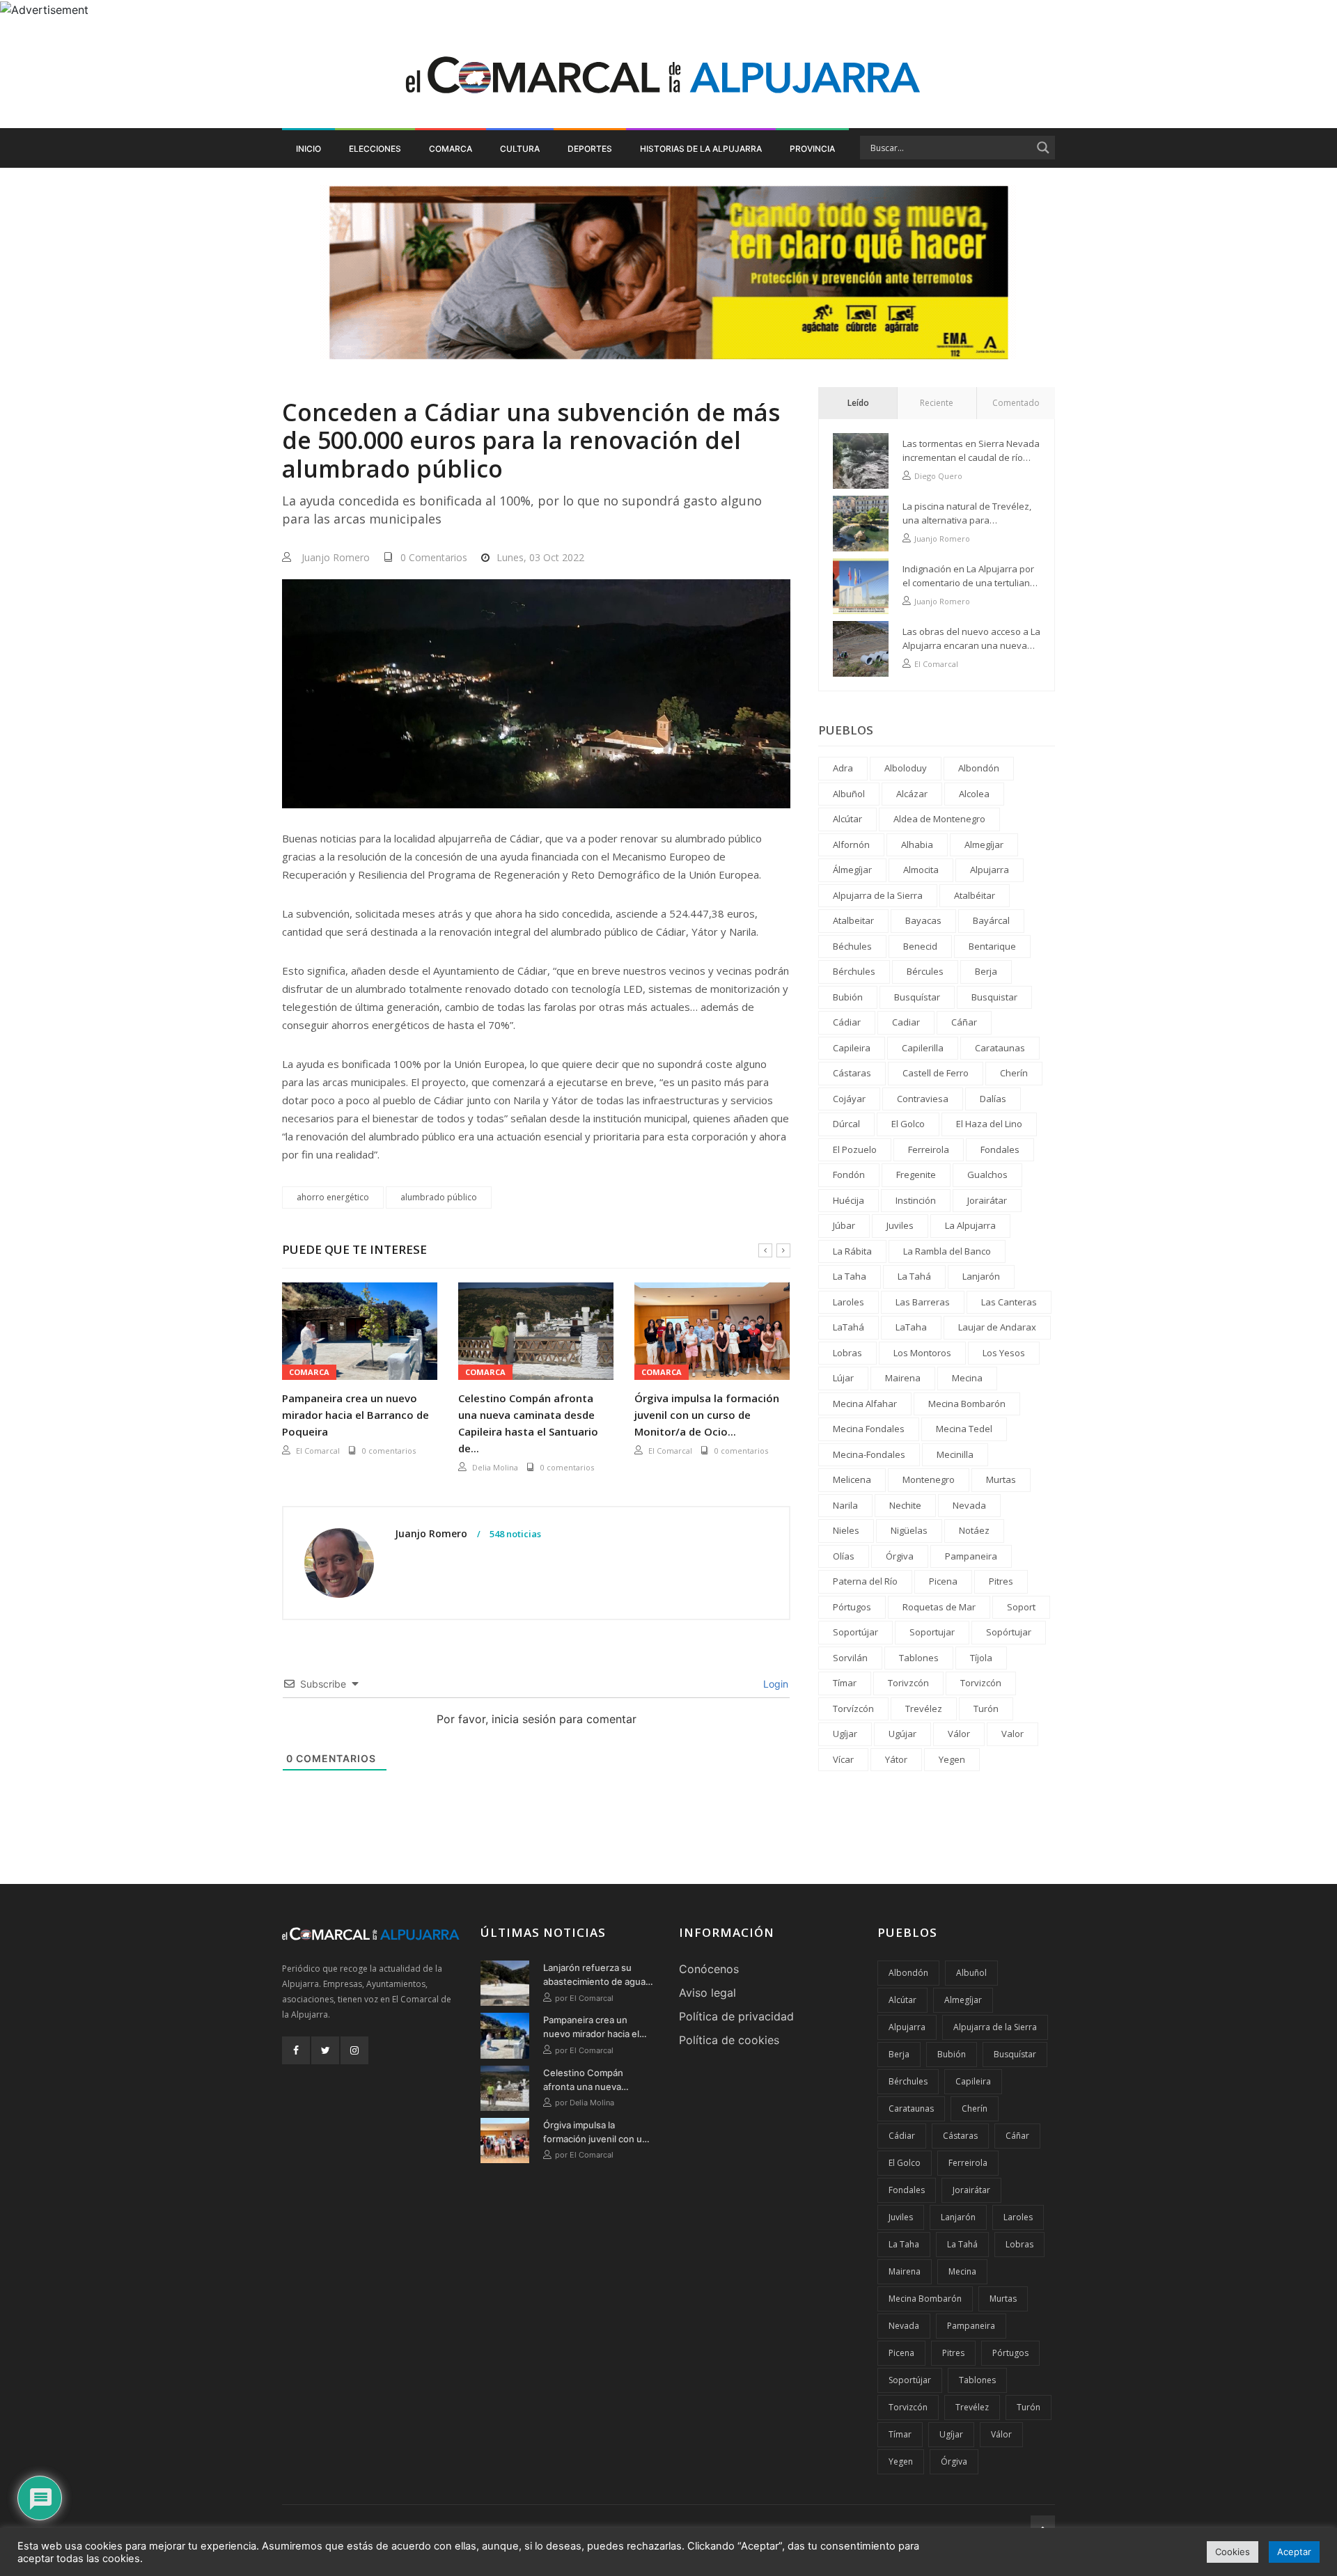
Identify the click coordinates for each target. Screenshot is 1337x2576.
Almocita (921, 870)
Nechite (905, 1505)
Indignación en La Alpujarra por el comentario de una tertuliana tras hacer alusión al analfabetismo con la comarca (969, 576)
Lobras (847, 1353)
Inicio (308, 149)
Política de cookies (729, 2040)
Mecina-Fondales (869, 1454)
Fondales (1000, 1149)
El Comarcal (318, 1451)
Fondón (849, 1175)
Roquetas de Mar (939, 1607)
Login (774, 1684)
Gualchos (987, 1175)
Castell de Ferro (936, 1073)
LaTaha (911, 1327)
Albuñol (849, 794)
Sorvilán (850, 1658)
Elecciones (375, 149)
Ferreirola (929, 1149)
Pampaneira (971, 1556)
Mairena (903, 1378)
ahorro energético (333, 1197)
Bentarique (992, 946)
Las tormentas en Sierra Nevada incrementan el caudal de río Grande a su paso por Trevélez (971, 451)
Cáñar (964, 1022)
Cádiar (847, 1022)
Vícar (843, 1759)
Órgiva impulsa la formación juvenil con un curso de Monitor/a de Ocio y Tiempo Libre (595, 2133)
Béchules (852, 946)
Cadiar (906, 1022)
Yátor (896, 1759)
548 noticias (514, 1534)
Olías (844, 1556)
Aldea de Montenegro (939, 819)
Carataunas (1000, 1048)
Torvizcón (981, 1683)
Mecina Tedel (964, 1429)
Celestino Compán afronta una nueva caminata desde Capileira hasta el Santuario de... (528, 1423)
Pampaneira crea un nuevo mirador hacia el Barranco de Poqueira (355, 1415)
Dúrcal (846, 1124)
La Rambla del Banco (947, 1251)
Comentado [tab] (1016, 403)
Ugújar (902, 1734)
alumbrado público (439, 1197)
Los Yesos (1004, 1353)
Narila (845, 1505)
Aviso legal (707, 1993)
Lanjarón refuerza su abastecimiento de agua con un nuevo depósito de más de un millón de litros (594, 1975)
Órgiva (900, 1556)
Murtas (1001, 1479)
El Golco (908, 1124)
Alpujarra (990, 870)
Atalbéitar (975, 895)
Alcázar (912, 794)
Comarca (451, 149)
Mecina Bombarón (967, 1404)
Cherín (1014, 1073)
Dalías (993, 1099)
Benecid (920, 946)
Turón (986, 1709)
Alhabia (917, 845)
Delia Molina (495, 1467)
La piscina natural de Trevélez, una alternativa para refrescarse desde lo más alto (967, 513)
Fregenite (916, 1175)
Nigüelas (909, 1530)
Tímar (845, 1683)
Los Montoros (922, 1353)
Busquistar (994, 997)
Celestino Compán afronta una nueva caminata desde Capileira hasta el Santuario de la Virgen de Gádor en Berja (597, 2080)
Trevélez (924, 1709)
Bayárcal (991, 920)
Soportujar (932, 1632)
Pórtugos (852, 1607)
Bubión (848, 997)
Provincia (812, 149)
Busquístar (917, 997)
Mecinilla (955, 1454)
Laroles (849, 1302)
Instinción (916, 1200)
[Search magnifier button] (1043, 148)
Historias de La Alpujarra (701, 149)
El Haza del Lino (989, 1124)
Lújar (843, 1378)
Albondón (979, 768)
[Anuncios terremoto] (668, 272)
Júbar (844, 1225)
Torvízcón (853, 1709)
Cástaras (852, 1073)
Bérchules (854, 971)
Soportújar (855, 1632)
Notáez (974, 1530)
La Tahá (914, 1276)
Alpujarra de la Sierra (878, 895)
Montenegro (929, 1479)
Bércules (925, 971)
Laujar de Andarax (997, 1327)
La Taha (850, 1276)
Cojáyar (849, 1099)
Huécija (849, 1200)
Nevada (969, 1505)
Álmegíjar (852, 870)
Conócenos (709, 1969)
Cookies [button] (1233, 2552)
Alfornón (851, 845)
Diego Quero (938, 476)
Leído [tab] (858, 403)
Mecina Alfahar (865, 1404)
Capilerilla (923, 1048)
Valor (1012, 1734)
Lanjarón (981, 1276)
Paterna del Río (865, 1581)
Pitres (1001, 1581)
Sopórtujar (1009, 1632)
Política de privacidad (736, 2016)
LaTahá (849, 1327)
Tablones (919, 1658)
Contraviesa (923, 1099)
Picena (943, 1581)
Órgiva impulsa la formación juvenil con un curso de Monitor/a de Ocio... (707, 1415)
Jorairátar (987, 1200)
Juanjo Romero (336, 557)
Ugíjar (845, 1734)
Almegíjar (984, 845)
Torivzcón (908, 1683)
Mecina (967, 1378)
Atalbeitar (853, 920)
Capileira (852, 1048)
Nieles (846, 1530)
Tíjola (981, 1658)
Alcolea (974, 794)
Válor (959, 1734)
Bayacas (923, 920)
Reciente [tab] (937, 403)
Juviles (900, 1225)
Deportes (590, 149)
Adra (843, 768)
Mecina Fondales (869, 1429)
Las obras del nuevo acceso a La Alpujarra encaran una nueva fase (971, 639)
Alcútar (847, 819)
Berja (986, 971)
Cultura (520, 149)
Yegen (952, 1759)
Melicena (852, 1479)
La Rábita (852, 1251)
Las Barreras (923, 1302)
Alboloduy (906, 768)
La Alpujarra (970, 1225)
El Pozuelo (855, 1149)
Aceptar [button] (1294, 2552)
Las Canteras (1009, 1302)
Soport (1021, 1607)
